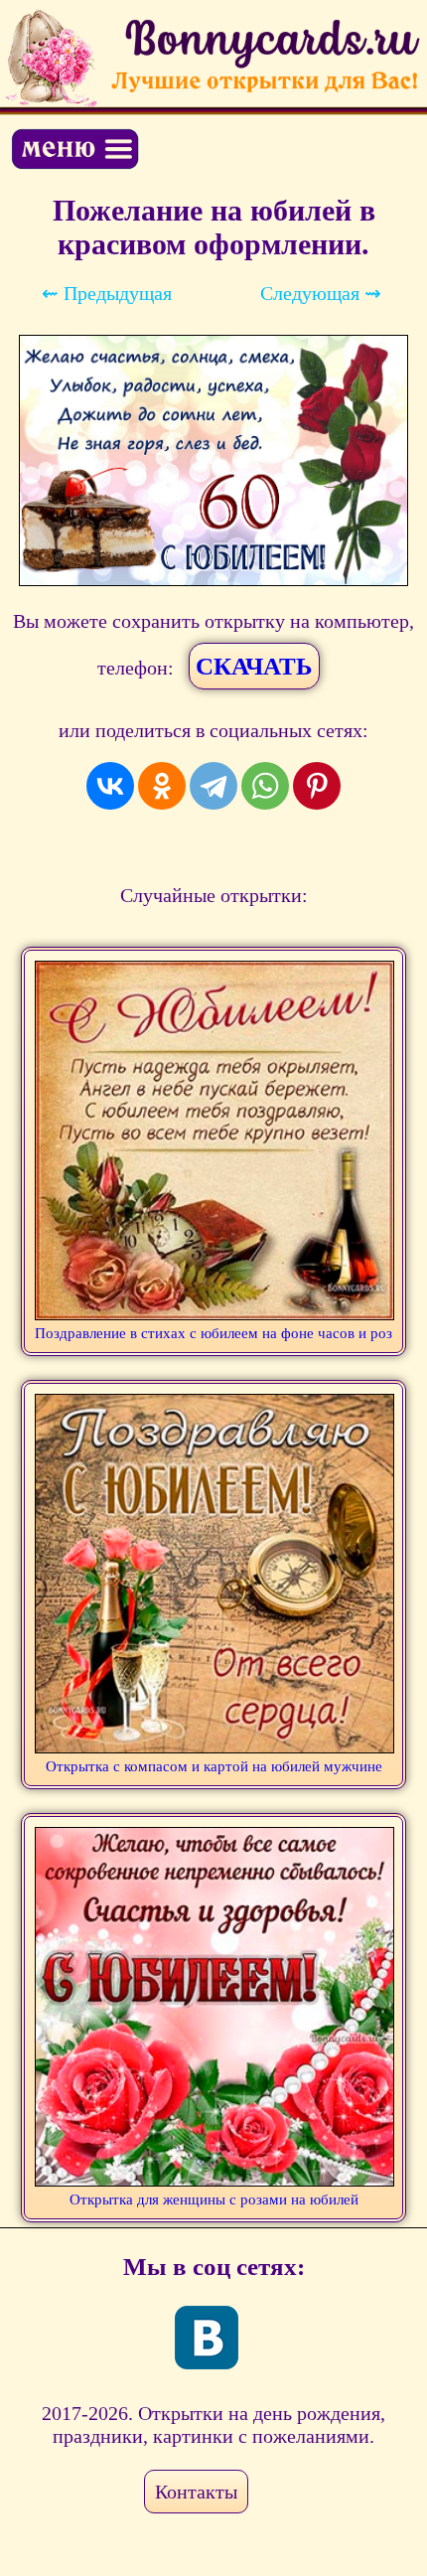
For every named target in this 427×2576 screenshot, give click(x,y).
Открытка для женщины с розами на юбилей (214, 2199)
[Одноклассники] (162, 786)
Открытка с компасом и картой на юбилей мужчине (214, 1766)
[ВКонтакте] (110, 786)
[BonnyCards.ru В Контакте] (207, 2338)
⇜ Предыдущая (107, 293)
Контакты (196, 2492)
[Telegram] (213, 786)
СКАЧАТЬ (254, 666)
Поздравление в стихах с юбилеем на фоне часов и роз (213, 1333)
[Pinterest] (317, 786)
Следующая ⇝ (321, 293)
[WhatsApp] (265, 786)
